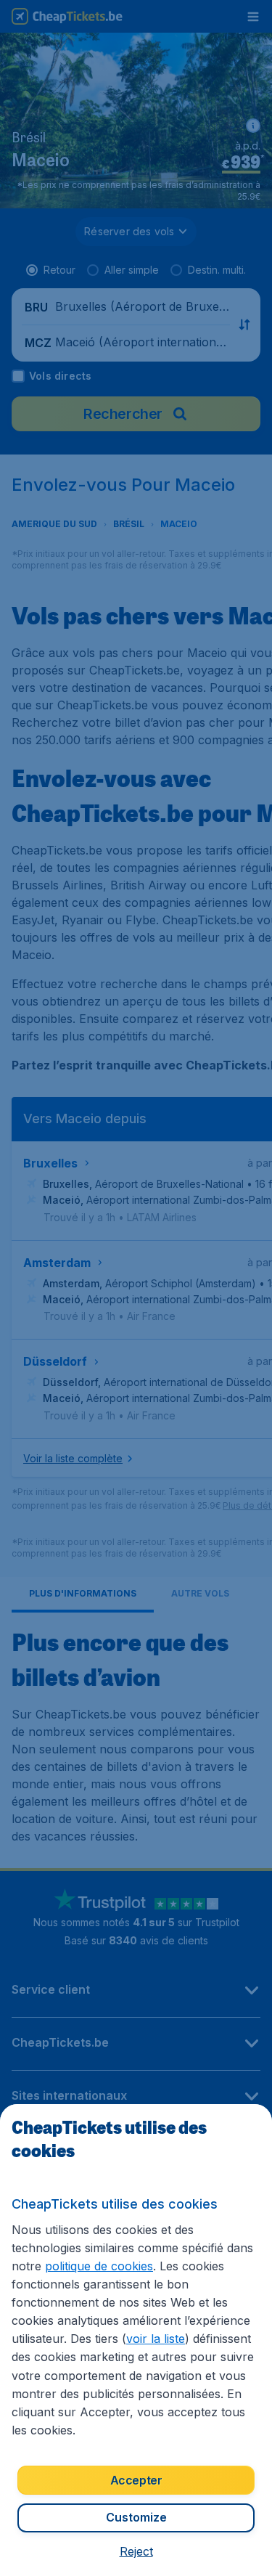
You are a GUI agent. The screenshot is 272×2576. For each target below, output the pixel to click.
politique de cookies (99, 2266)
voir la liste (156, 2339)
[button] (136, 2551)
